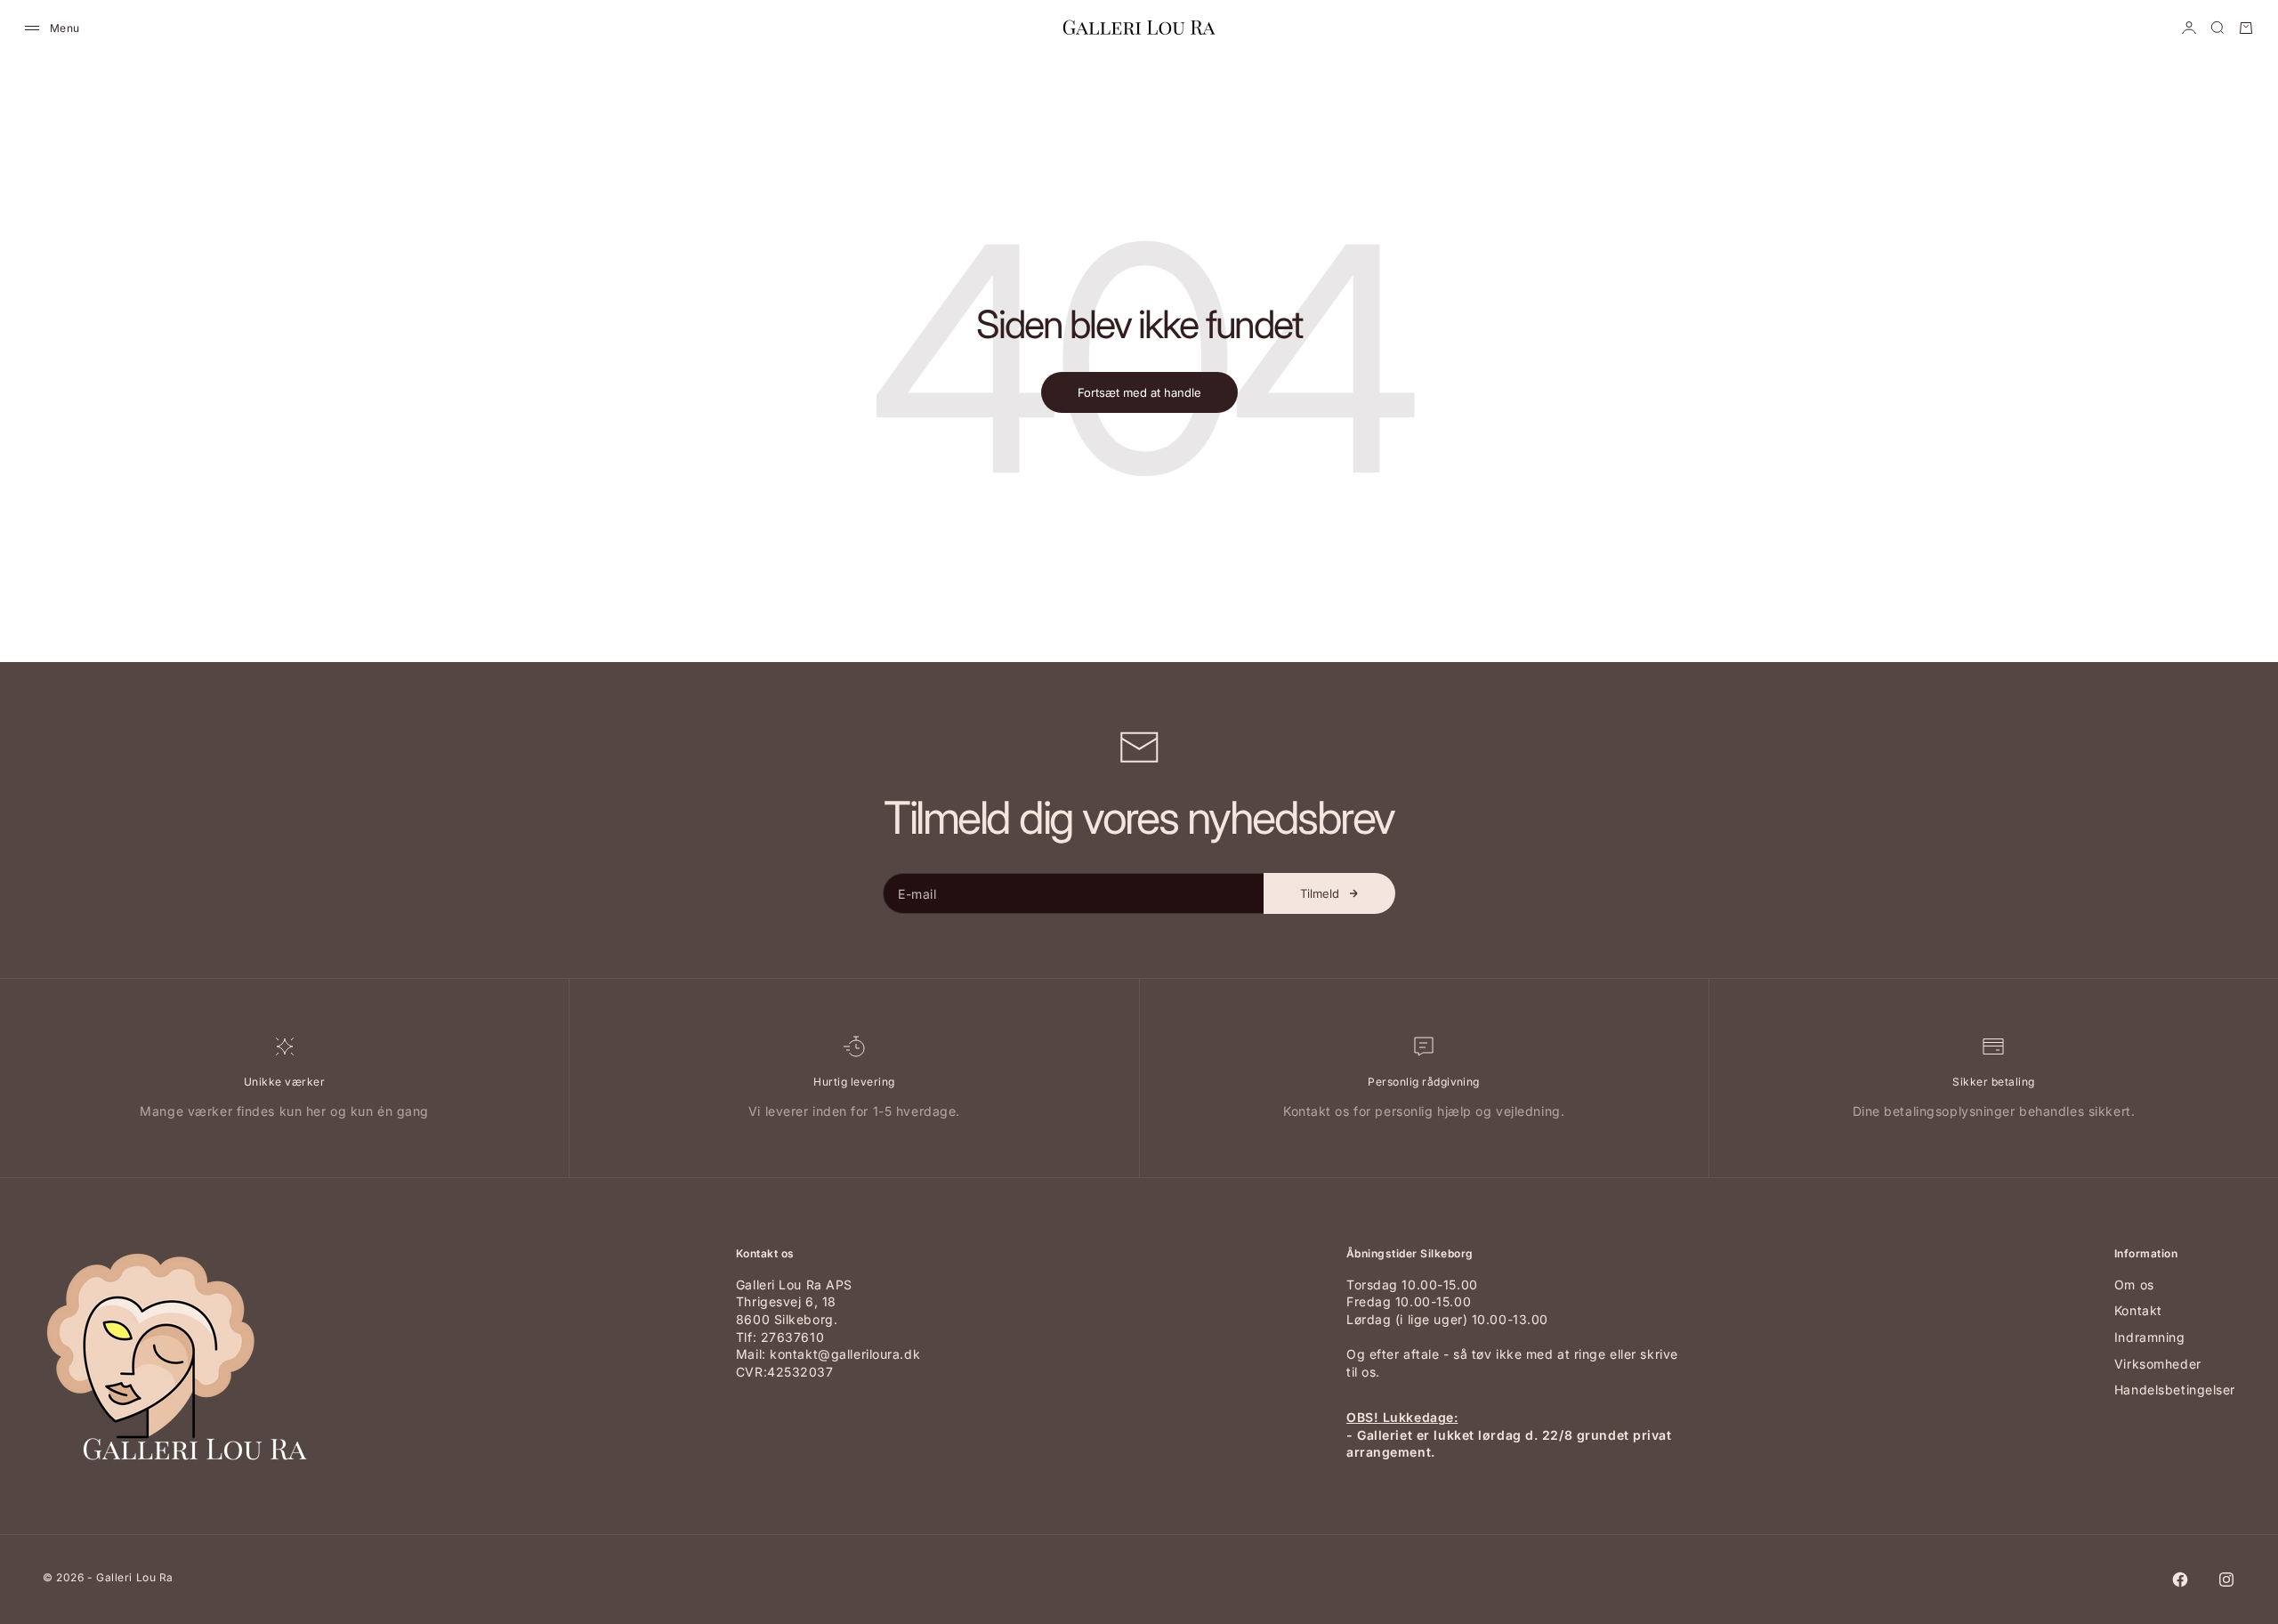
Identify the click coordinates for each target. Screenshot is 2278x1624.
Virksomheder (2158, 1364)
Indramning (2150, 1337)
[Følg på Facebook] (2180, 1580)
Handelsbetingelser (2175, 1390)
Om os (2134, 1285)
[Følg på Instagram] (2226, 1580)
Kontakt (2138, 1310)
